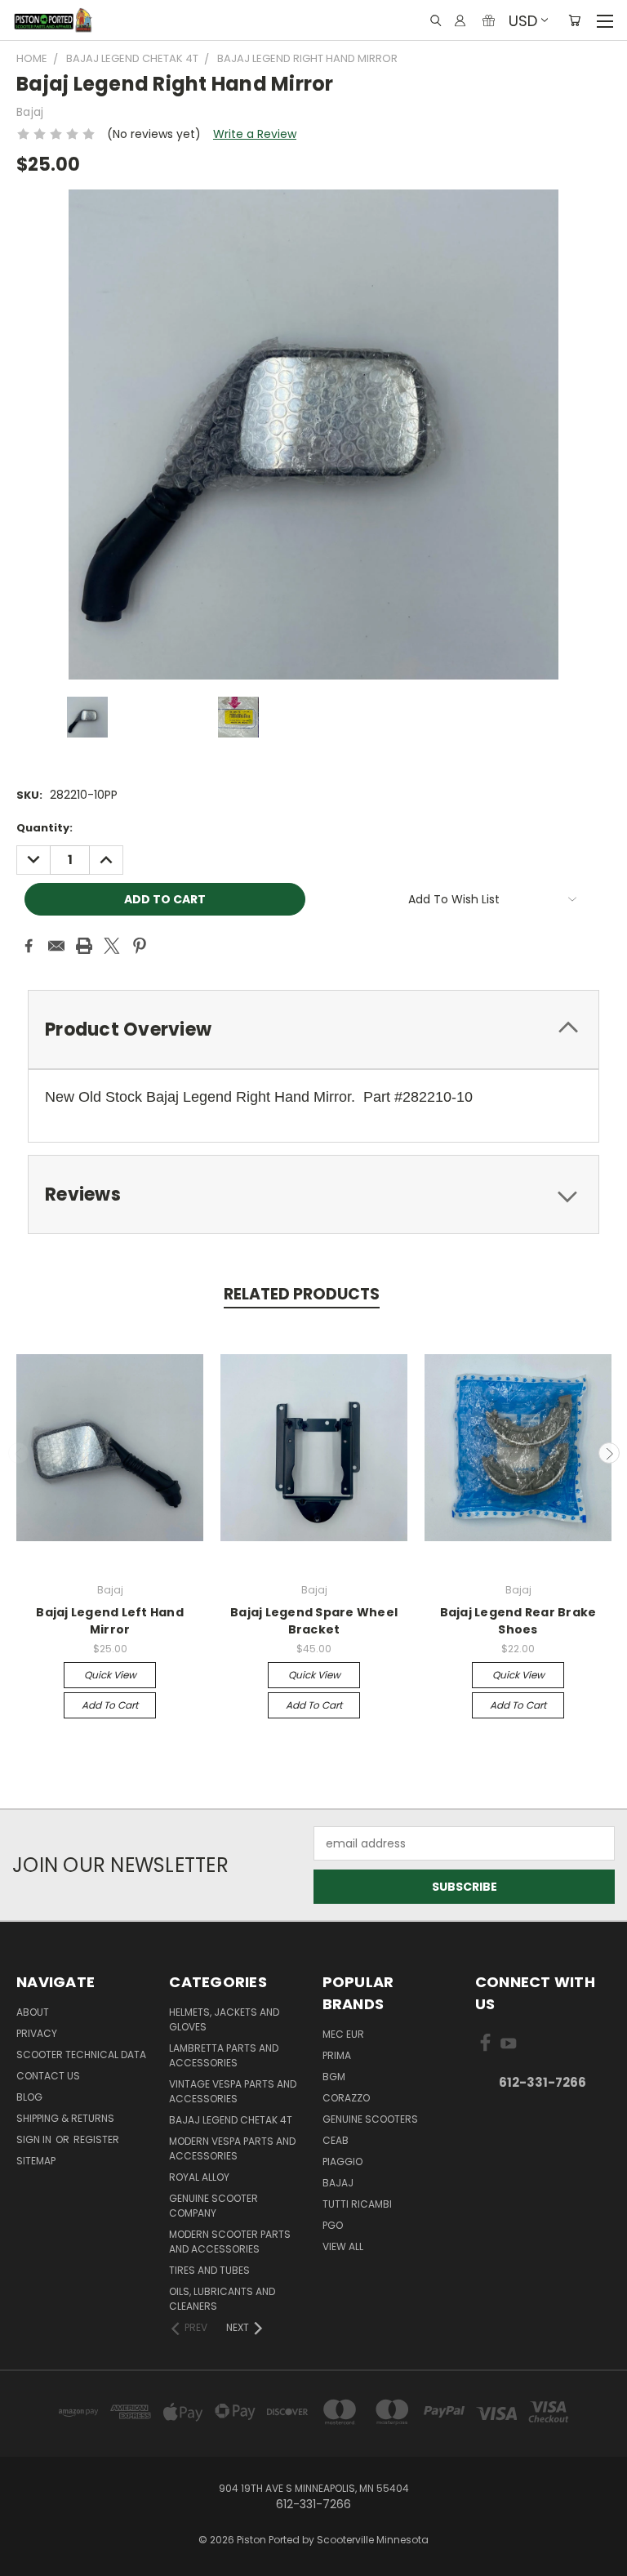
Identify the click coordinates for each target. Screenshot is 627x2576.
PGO (333, 2225)
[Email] (56, 946)
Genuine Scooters (370, 2119)
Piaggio (342, 2162)
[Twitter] (112, 946)
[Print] (84, 946)
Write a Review (255, 134)
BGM (334, 2077)
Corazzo (346, 2098)
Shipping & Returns (65, 2118)
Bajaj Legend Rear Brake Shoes (518, 1621)
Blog (29, 2097)
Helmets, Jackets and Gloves (224, 2019)
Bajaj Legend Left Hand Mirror (110, 1621)
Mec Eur (343, 2034)
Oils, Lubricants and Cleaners (222, 2299)
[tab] (313, 1030)
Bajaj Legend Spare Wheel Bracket (314, 1621)
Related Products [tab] (302, 1294)
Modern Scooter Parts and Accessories (230, 2242)
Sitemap (36, 2161)
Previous (19, 1453)
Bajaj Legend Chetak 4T (231, 2120)
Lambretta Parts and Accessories (224, 2055)
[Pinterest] (140, 946)
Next (609, 1453)
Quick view (110, 1675)
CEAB (336, 2140)
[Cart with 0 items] (574, 20)
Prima (337, 2055)
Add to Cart (110, 1705)
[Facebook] (29, 946)
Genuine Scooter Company (213, 2206)
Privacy (37, 2033)
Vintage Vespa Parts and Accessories (233, 2091)
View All (343, 2246)
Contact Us (48, 2076)
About (33, 2012)
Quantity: (44, 828)
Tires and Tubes (209, 2270)
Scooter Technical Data (81, 2055)
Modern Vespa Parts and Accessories (232, 2148)
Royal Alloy (199, 2177)
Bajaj (338, 2183)
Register (96, 2139)
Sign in (35, 2139)
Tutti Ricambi (357, 2204)
